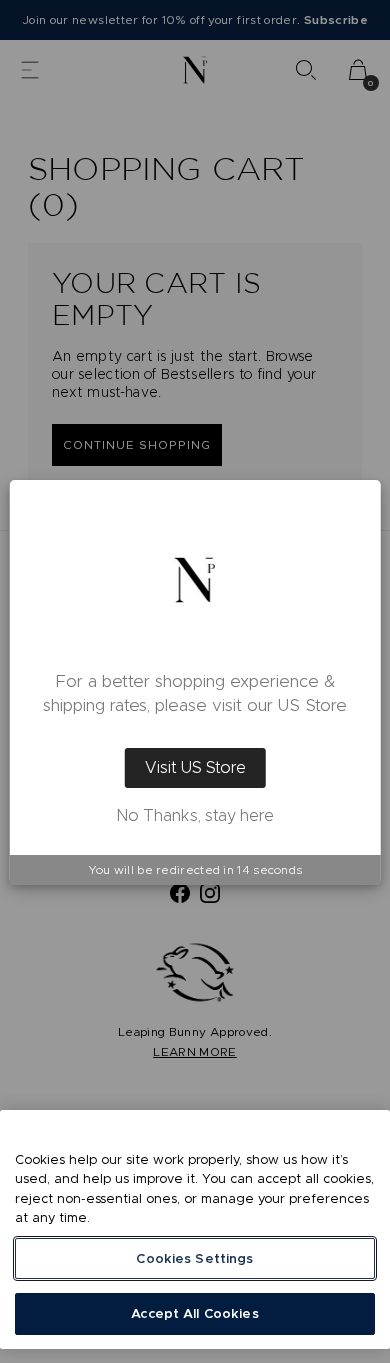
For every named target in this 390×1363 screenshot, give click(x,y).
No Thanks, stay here (195, 816)
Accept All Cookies (194, 1313)
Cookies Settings (194, 1258)
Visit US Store (195, 767)
